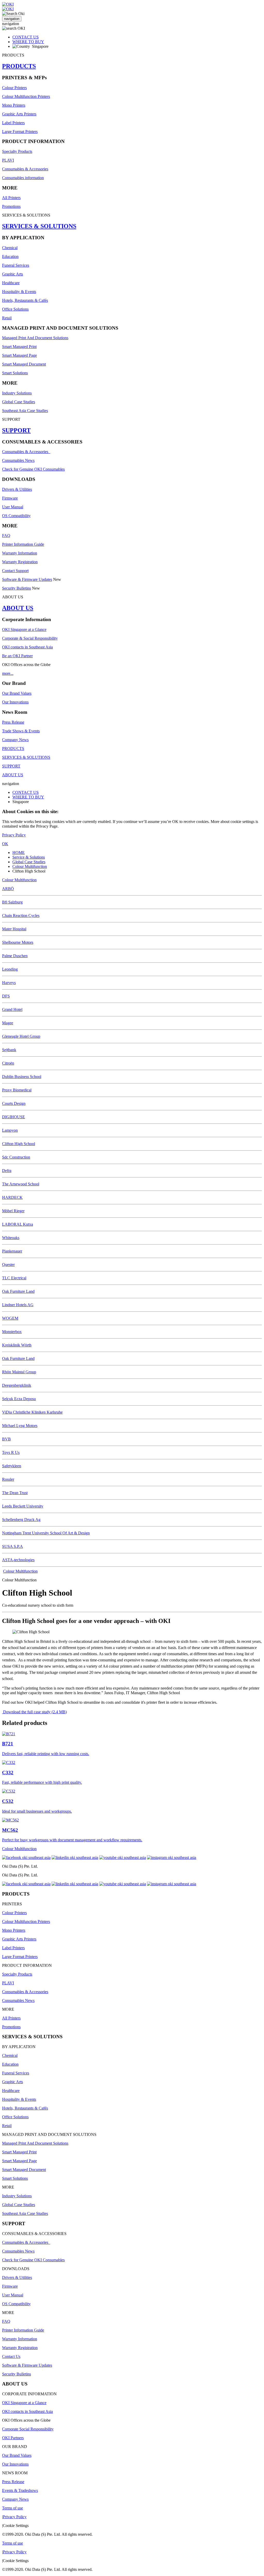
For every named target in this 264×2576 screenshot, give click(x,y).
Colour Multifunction (30, 866)
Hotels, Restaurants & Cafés (25, 300)
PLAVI (8, 160)
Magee (8, 1023)
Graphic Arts (13, 274)
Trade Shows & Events (21, 731)
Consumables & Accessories (25, 169)
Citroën (8, 1063)
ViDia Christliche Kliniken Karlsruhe (32, 1412)
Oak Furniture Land (18, 1291)
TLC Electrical (14, 1278)
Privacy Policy (14, 835)
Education (10, 256)
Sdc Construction (16, 1157)
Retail (7, 318)
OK (5, 844)
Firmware (10, 498)
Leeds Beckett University (23, 1506)
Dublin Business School (22, 1077)
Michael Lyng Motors (20, 1426)
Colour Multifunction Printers (26, 96)
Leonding (10, 969)
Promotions (11, 206)
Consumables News (18, 460)
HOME (19, 853)
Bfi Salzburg (12, 902)
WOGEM (10, 1318)
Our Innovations (15, 702)
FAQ (6, 536)
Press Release (13, 722)
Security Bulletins (16, 588)
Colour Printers (14, 88)
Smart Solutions (15, 373)
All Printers (11, 198)
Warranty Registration (20, 562)
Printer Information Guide (23, 544)
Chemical (10, 248)
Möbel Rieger (13, 1211)
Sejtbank (9, 1050)
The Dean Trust (15, 1493)
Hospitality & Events (19, 292)
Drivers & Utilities (17, 489)
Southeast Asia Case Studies (25, 411)
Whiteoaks (11, 1238)
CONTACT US (26, 37)
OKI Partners (13, 2438)
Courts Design (14, 1103)
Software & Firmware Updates (27, 579)
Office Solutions (15, 309)
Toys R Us (11, 1452)
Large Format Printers (20, 132)
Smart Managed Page (19, 355)
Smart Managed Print (19, 347)
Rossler (8, 1479)
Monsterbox (12, 1332)
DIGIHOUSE (14, 1117)
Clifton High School (19, 1144)
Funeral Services (16, 265)
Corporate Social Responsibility (28, 2429)
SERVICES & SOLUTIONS (39, 226)
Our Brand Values (17, 693)
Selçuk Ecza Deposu (19, 1399)
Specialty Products (17, 151)
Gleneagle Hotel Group (21, 1036)
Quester (8, 1265)
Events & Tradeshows (20, 2490)
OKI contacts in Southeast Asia (27, 647)
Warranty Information (20, 553)
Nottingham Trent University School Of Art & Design (46, 1533)
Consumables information (23, 178)
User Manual (13, 507)
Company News (15, 740)
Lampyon (10, 1130)
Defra (7, 1171)
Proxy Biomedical (17, 1090)
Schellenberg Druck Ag (21, 1520)
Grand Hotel (12, 1009)
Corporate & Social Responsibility (30, 638)
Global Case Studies (19, 402)
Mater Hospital (14, 929)
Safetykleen (12, 1466)
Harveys (9, 983)
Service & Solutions (29, 857)
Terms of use (13, 2508)
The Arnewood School (21, 1184)
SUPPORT (16, 430)
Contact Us (11, 2356)
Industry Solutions (17, 393)
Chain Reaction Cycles (21, 916)
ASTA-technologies (18, 1560)
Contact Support (15, 571)
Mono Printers (14, 105)
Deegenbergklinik (17, 1385)
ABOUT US (18, 608)
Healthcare (11, 283)
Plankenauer (12, 1251)
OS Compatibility (16, 516)
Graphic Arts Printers (19, 114)
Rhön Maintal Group (19, 1372)
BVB (6, 1439)
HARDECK (12, 1197)
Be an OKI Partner (17, 656)
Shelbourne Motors (18, 942)
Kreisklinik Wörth (17, 1345)
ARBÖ (8, 889)
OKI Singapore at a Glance (24, 629)
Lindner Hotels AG (18, 1305)
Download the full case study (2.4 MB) (34, 1712)
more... (8, 673)
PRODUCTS (19, 66)
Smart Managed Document (24, 364)
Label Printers (13, 123)
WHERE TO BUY (28, 42)
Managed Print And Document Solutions (35, 338)
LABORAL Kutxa (18, 1224)
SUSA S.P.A (13, 1546)
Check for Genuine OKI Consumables (33, 469)
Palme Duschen (15, 956)
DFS (6, 996)
